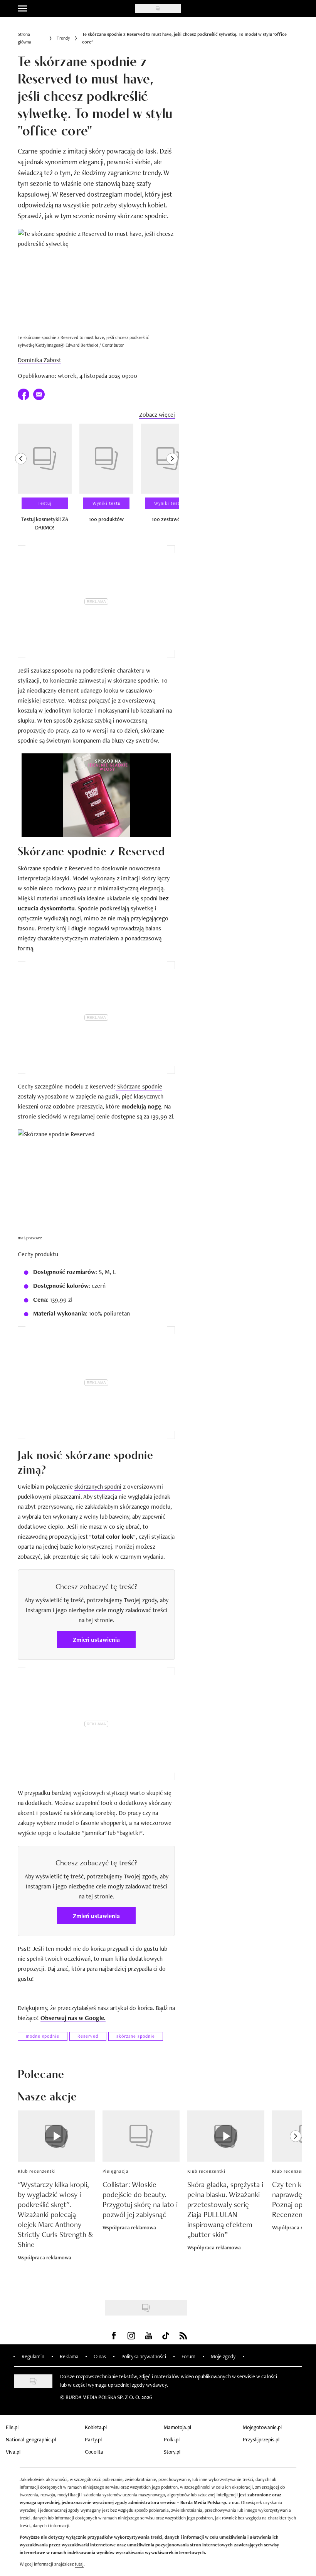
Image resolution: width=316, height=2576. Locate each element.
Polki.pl (172, 2439)
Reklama (69, 2356)
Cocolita (94, 2452)
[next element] (172, 481)
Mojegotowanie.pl (262, 2427)
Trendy (63, 38)
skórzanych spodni (98, 1487)
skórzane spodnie (136, 2036)
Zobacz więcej (157, 415)
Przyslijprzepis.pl (261, 2439)
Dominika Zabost (39, 360)
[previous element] (21, 481)
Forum (188, 2356)
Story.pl (172, 2452)
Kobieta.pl (96, 2427)
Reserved (88, 2036)
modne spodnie (43, 2036)
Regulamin (33, 2356)
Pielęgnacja (116, 2171)
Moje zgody (223, 2356)
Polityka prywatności (144, 2356)
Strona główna (24, 38)
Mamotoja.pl (177, 2427)
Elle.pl (12, 2427)
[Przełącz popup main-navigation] (22, 8)
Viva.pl (13, 2452)
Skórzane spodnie (139, 1086)
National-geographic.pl (31, 2439)
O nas (100, 2356)
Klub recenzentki (37, 2171)
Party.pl (93, 2439)
